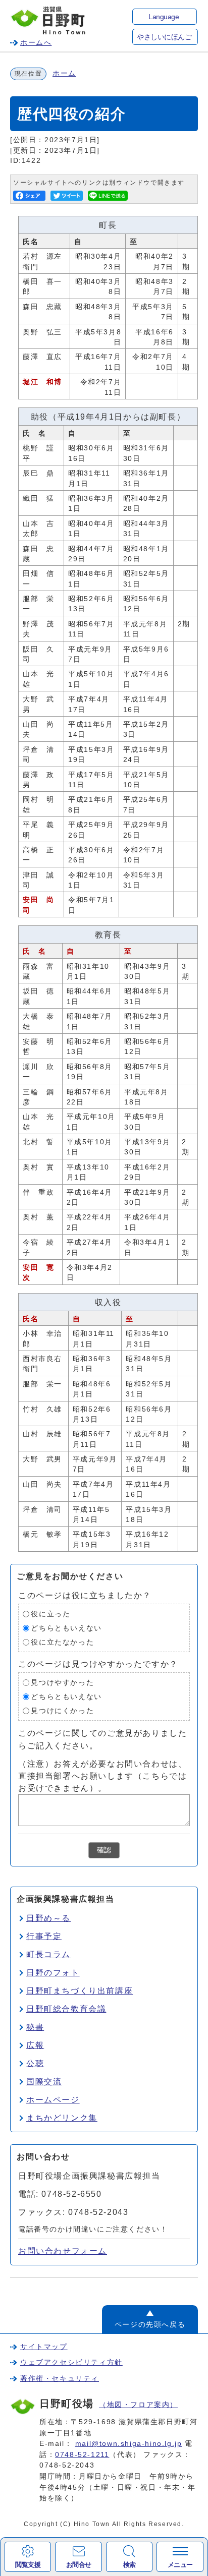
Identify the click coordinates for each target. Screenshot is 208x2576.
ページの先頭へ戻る (150, 2324)
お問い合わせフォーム (63, 2251)
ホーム (64, 73)
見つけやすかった (62, 1683)
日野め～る (48, 1918)
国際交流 (44, 2082)
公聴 (35, 2063)
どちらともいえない (66, 1628)
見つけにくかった (62, 1711)
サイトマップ (44, 2347)
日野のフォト (53, 1973)
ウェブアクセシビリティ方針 (71, 2362)
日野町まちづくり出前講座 (80, 1991)
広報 (35, 2045)
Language (164, 17)
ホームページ (53, 2100)
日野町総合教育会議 (66, 2009)
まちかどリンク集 (62, 2118)
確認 (104, 1850)
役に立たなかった (62, 1642)
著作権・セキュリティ (60, 2378)
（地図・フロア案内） (138, 2405)
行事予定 (44, 1936)
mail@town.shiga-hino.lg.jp (129, 2443)
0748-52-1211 (82, 2454)
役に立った (50, 1614)
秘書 (35, 2027)
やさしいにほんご (164, 37)
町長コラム (48, 1954)
